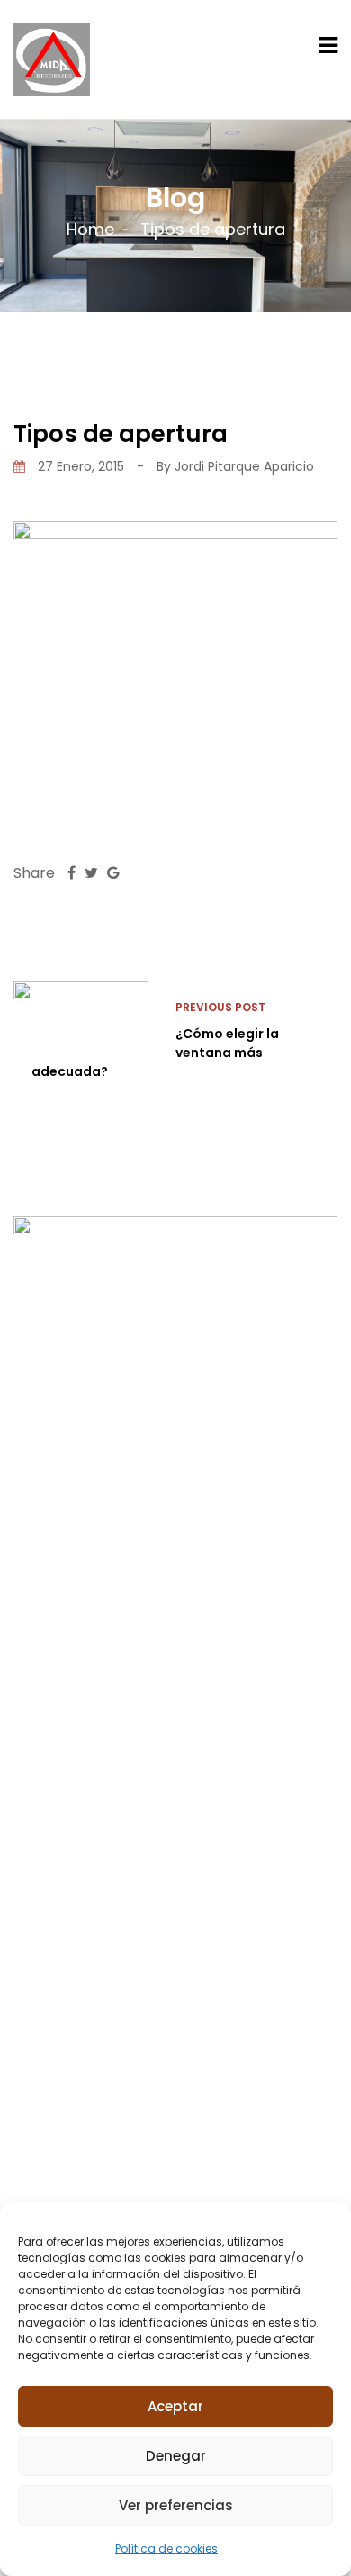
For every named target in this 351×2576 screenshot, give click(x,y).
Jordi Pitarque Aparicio (244, 466)
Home (90, 229)
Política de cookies (166, 2549)
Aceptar (175, 2406)
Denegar (176, 2456)
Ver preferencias (176, 2505)
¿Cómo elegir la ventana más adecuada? (155, 1053)
